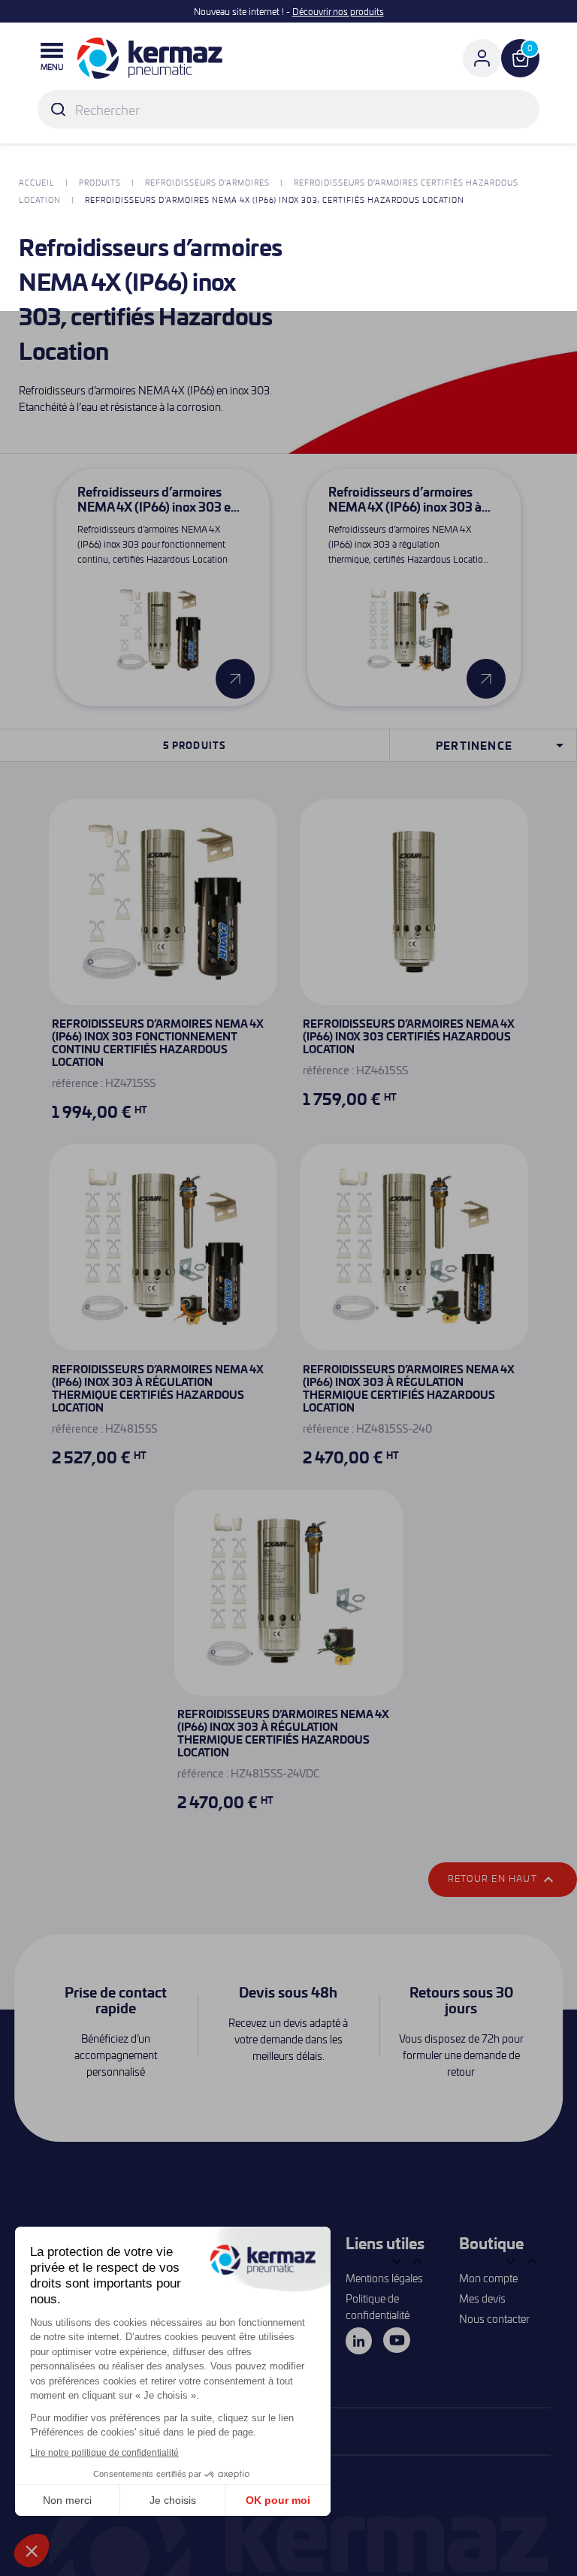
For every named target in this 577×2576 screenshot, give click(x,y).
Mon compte (488, 2278)
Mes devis (482, 2298)
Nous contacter (494, 2319)
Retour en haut (503, 1880)
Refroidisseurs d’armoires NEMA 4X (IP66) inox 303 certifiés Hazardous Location (409, 1036)
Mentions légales (384, 2278)
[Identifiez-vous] (482, 58)
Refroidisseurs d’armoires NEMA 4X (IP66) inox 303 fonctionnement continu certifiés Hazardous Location (158, 1042)
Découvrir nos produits (338, 11)
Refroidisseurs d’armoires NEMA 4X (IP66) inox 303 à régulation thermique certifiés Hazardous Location (158, 1388)
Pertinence (502, 745)
